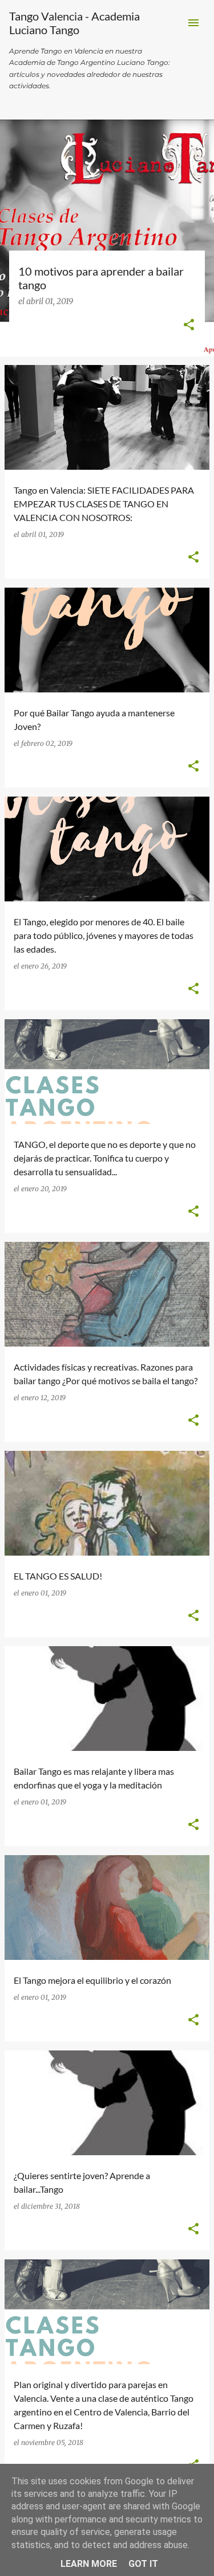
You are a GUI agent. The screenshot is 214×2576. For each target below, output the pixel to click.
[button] (189, 326)
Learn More (89, 2564)
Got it (143, 2564)
